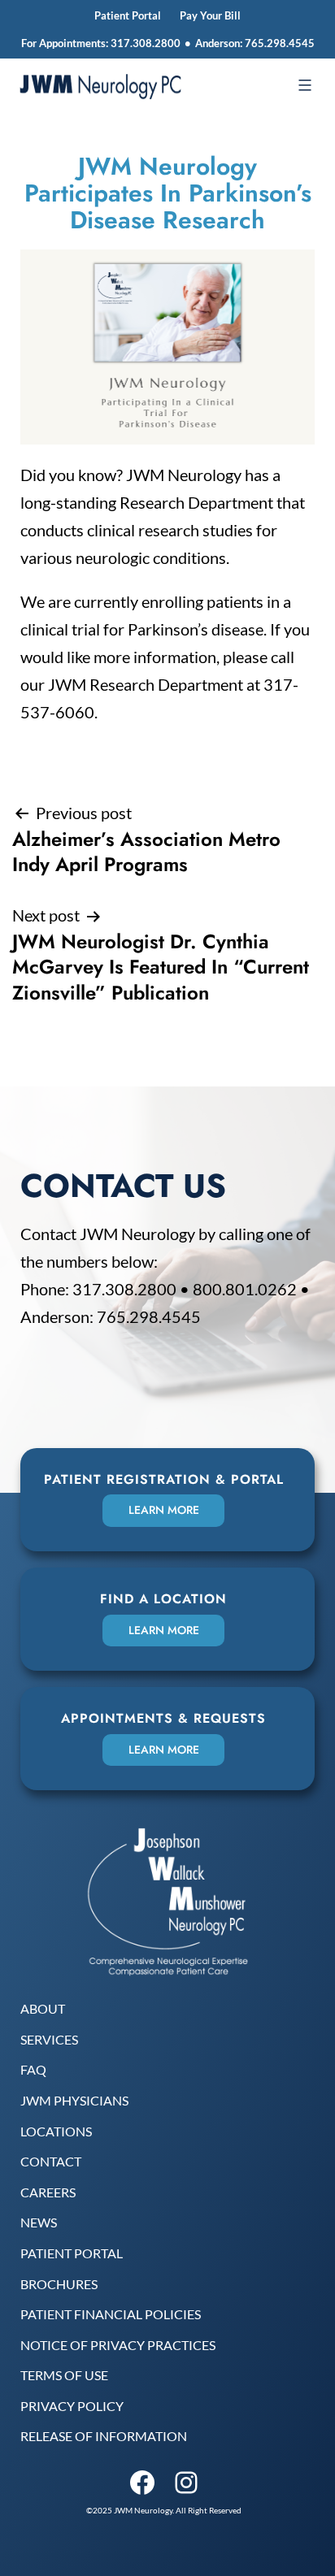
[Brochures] (59, 2284)
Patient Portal (128, 15)
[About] (43, 2009)
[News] (39, 2223)
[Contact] (51, 2162)
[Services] (49, 2040)
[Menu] (303, 85)
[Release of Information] (104, 2436)
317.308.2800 (146, 43)
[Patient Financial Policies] (111, 2314)
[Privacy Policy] (72, 2406)
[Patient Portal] (72, 2253)
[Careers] (48, 2192)
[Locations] (56, 2131)
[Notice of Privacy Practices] (118, 2345)
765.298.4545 (280, 43)
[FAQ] (33, 2070)
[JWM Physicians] (74, 2101)
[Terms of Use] (64, 2375)
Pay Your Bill (210, 15)
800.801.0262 (245, 1289)
